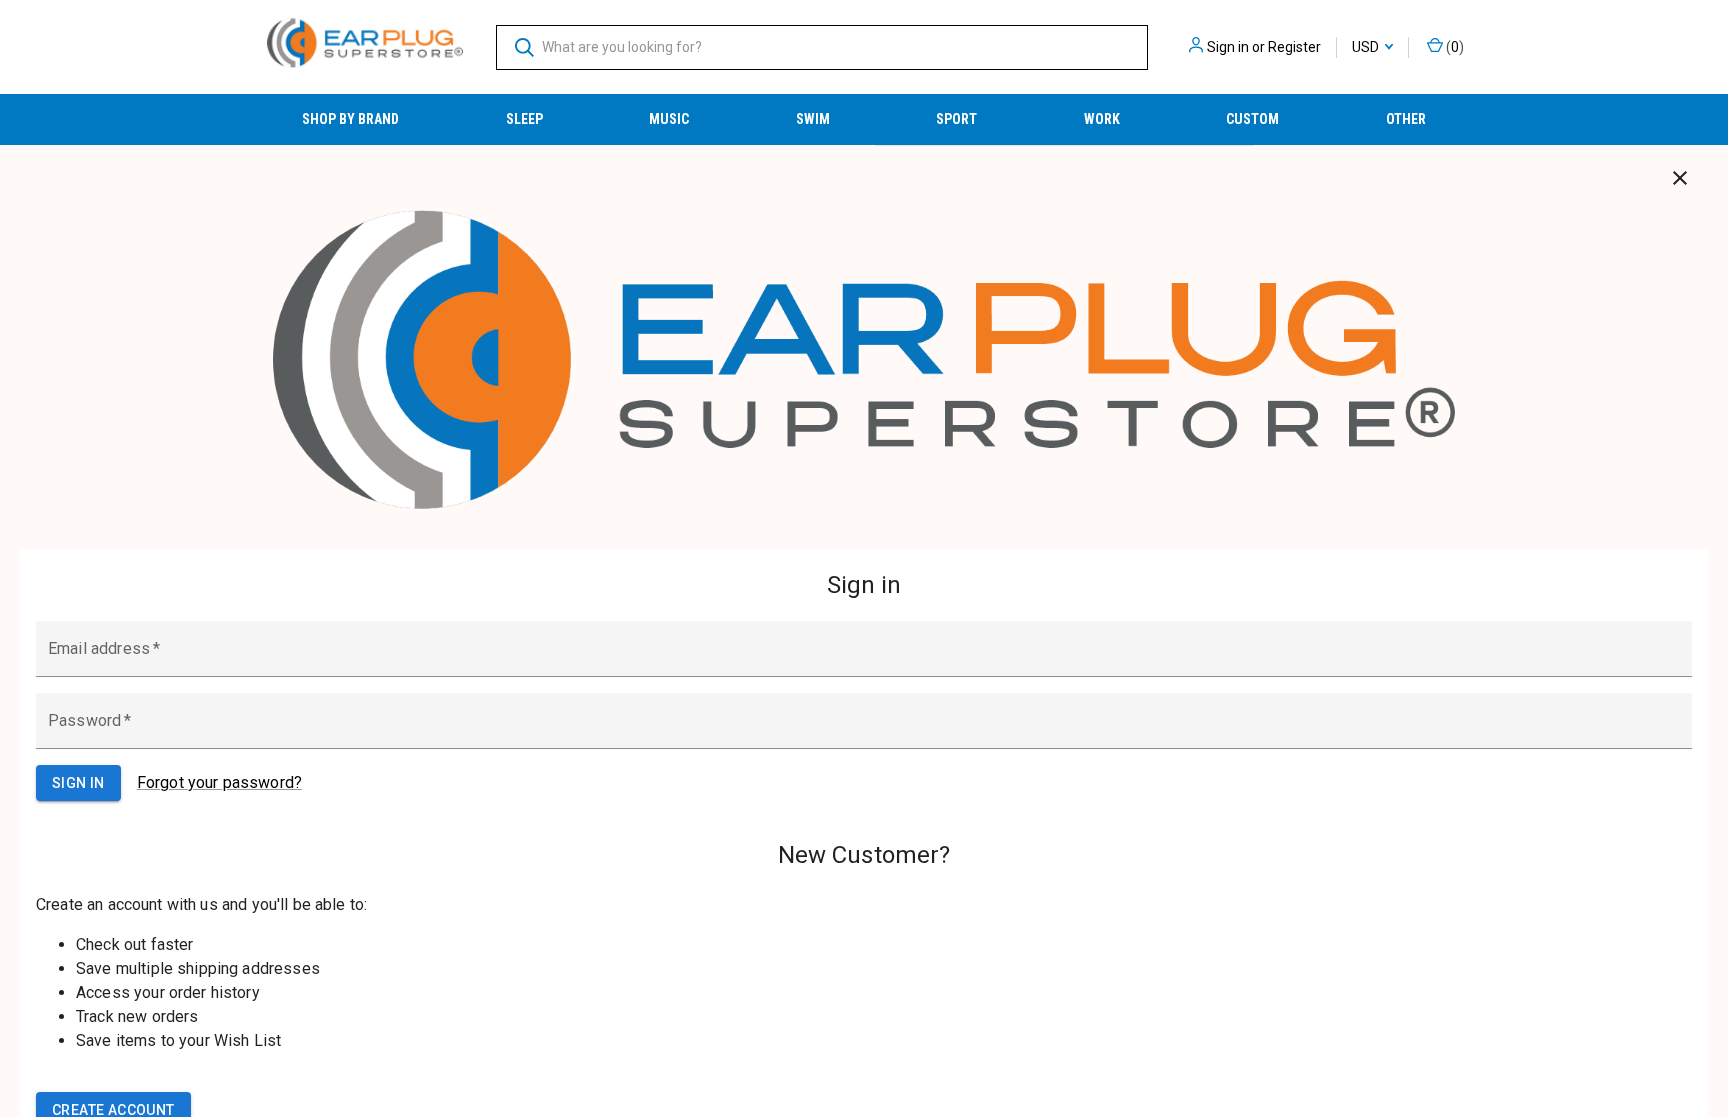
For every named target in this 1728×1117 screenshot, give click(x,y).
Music (669, 119)
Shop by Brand (350, 119)
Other (1406, 119)
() (1453, 47)
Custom (1252, 119)
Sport (956, 119)
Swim (813, 119)
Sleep (524, 119)
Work (1102, 119)
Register (1294, 47)
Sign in (1228, 47)
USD (1367, 47)
